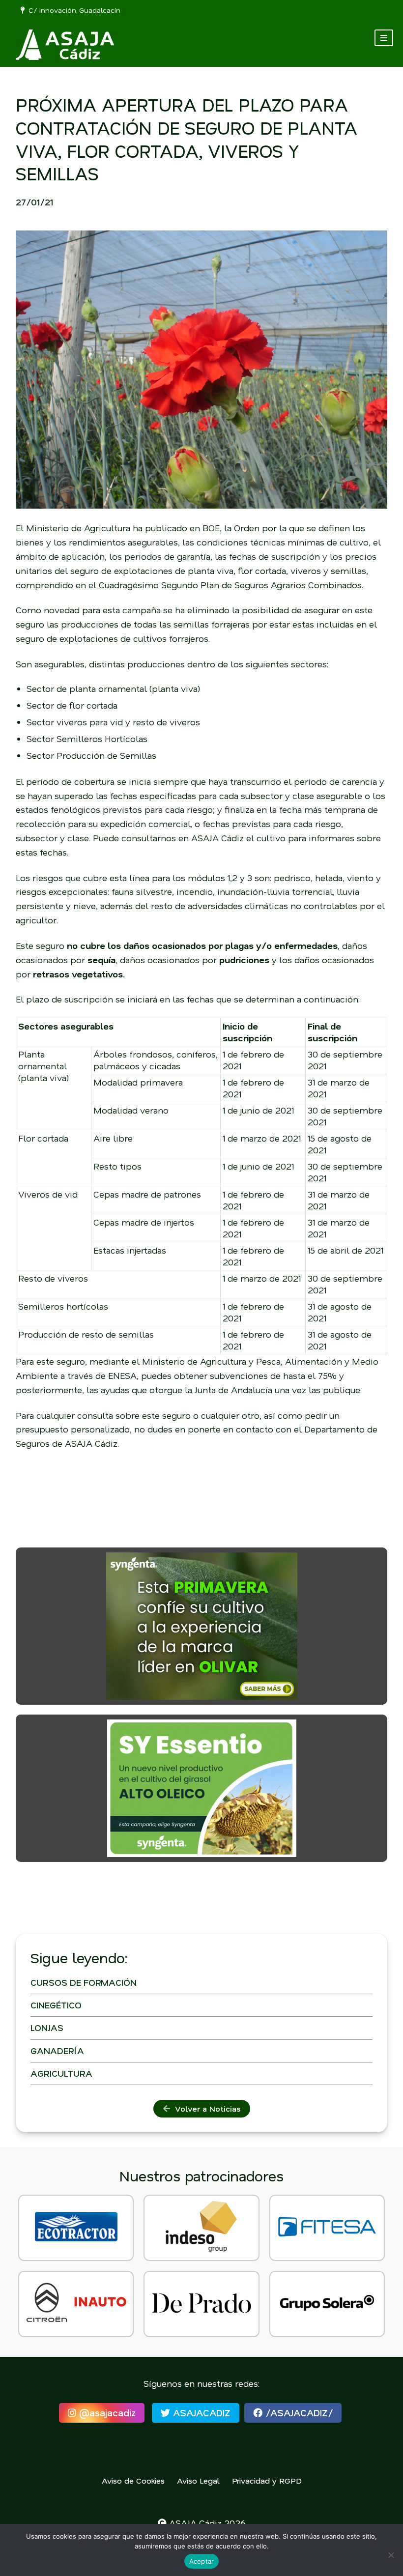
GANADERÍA (57, 2051)
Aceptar (202, 2561)
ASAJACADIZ (200, 2413)
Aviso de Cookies (133, 2480)
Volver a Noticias (205, 2108)
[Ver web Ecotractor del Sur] (76, 2228)
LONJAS (47, 2028)
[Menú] (384, 38)
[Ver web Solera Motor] (327, 2304)
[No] (391, 2555)
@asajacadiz (106, 2413)
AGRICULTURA (61, 2073)
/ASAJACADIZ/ (298, 2413)
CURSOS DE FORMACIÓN (84, 1982)
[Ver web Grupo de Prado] (201, 2304)
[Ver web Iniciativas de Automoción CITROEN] (76, 2304)
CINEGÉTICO (56, 2005)
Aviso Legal (198, 2480)
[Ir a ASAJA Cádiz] (65, 45)
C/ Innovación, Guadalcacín (72, 10)
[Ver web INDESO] (201, 2228)
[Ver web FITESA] (327, 2228)
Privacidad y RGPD (267, 2480)
